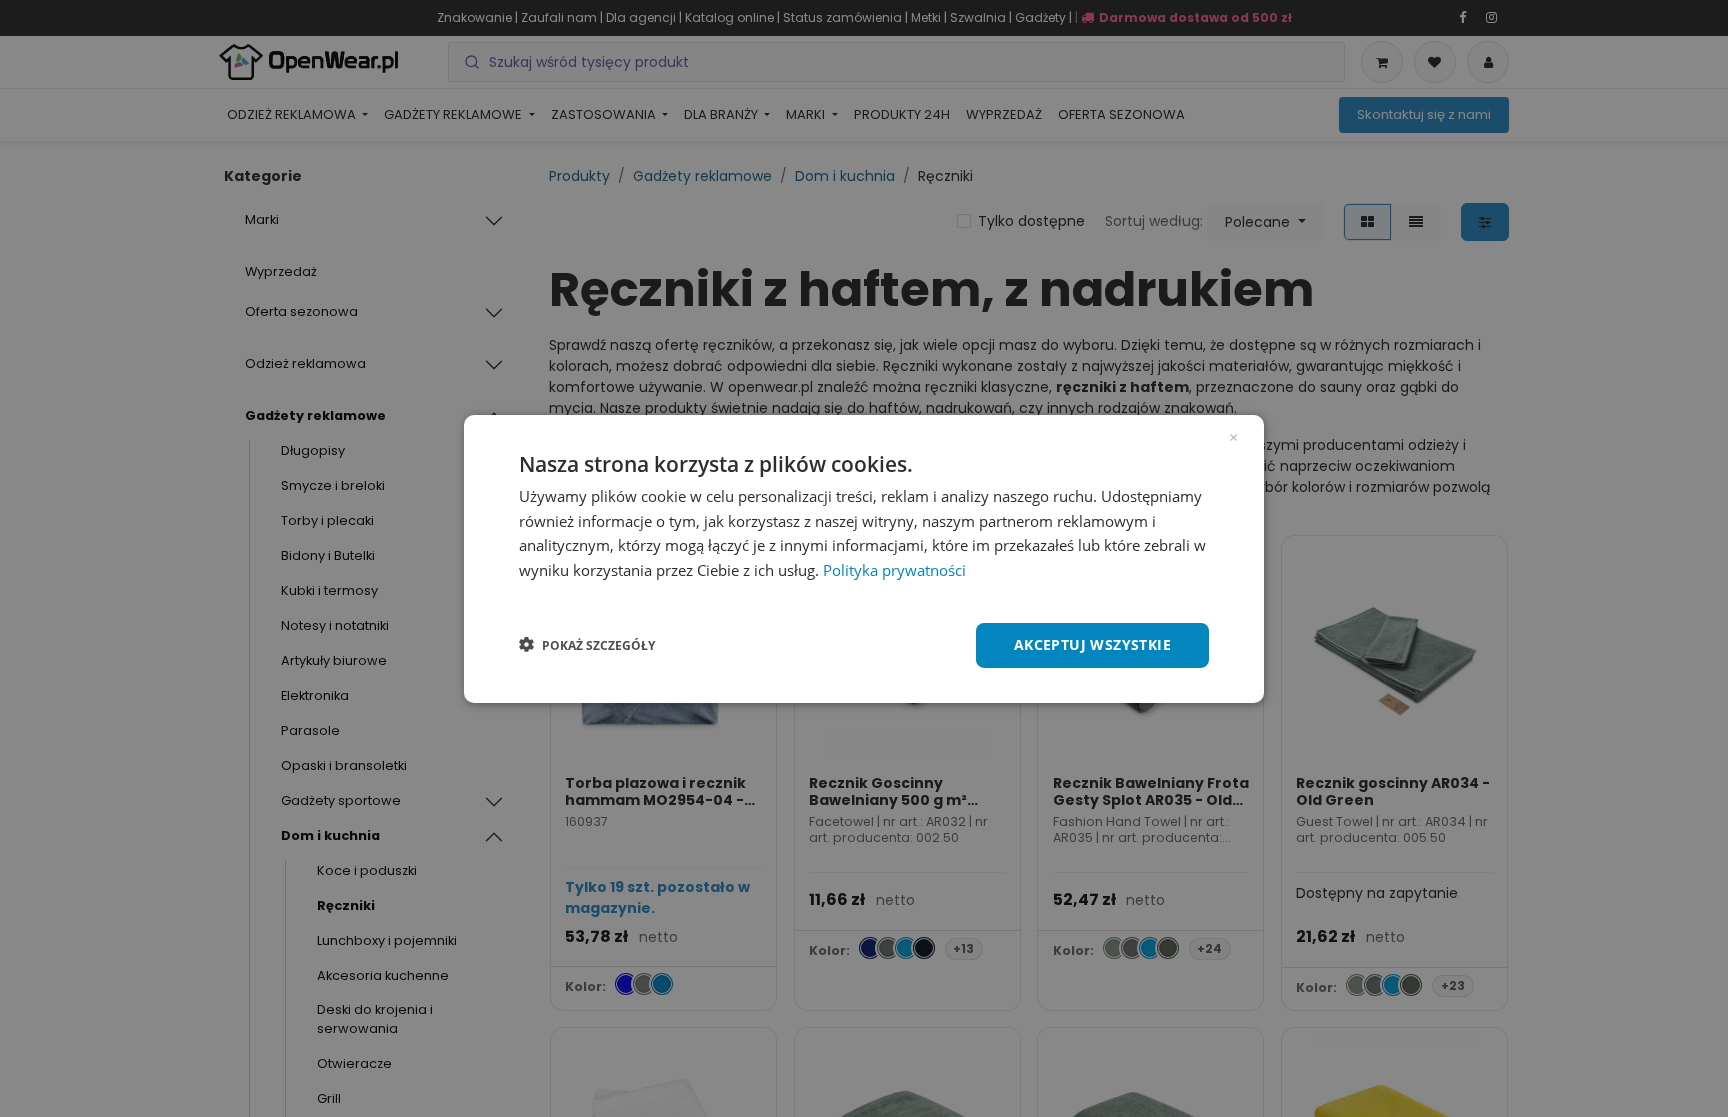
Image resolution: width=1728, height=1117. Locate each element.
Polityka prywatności (894, 570)
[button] (587, 645)
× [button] (1233, 435)
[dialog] (864, 558)
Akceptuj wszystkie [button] (1092, 644)
